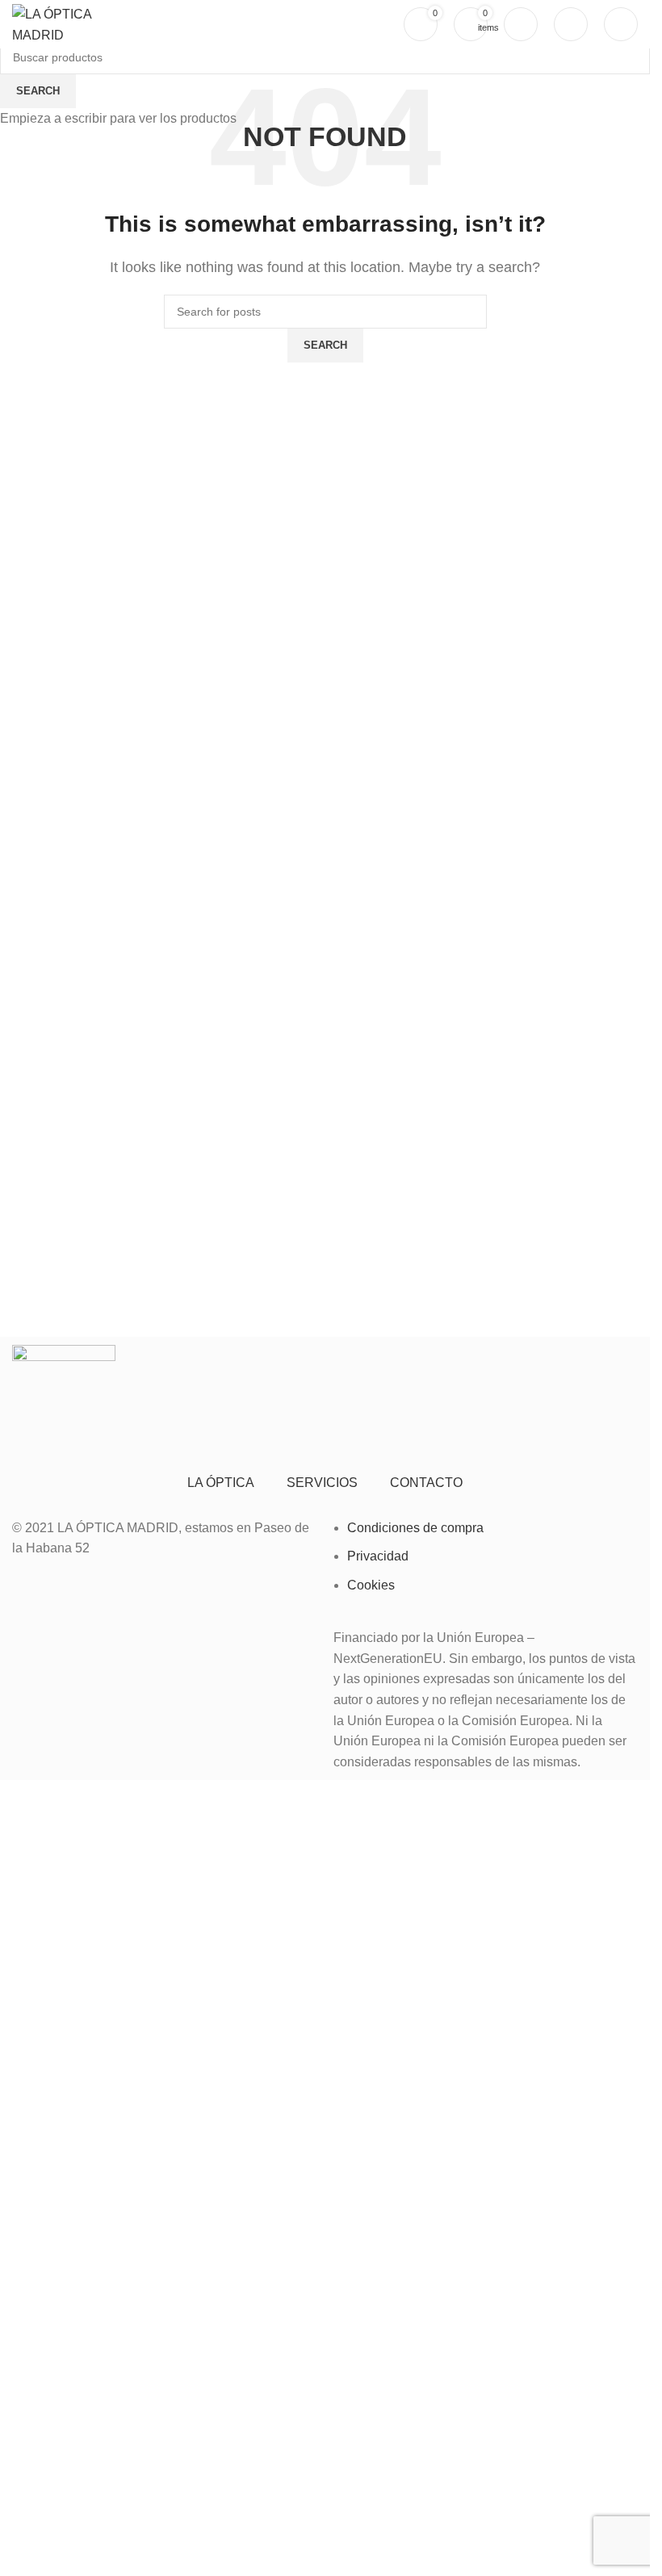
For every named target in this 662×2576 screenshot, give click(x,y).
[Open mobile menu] (621, 24)
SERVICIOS (322, 1483)
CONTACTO (426, 1483)
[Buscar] (571, 24)
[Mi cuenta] (521, 24)
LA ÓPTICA (221, 1483)
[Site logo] (68, 23)
